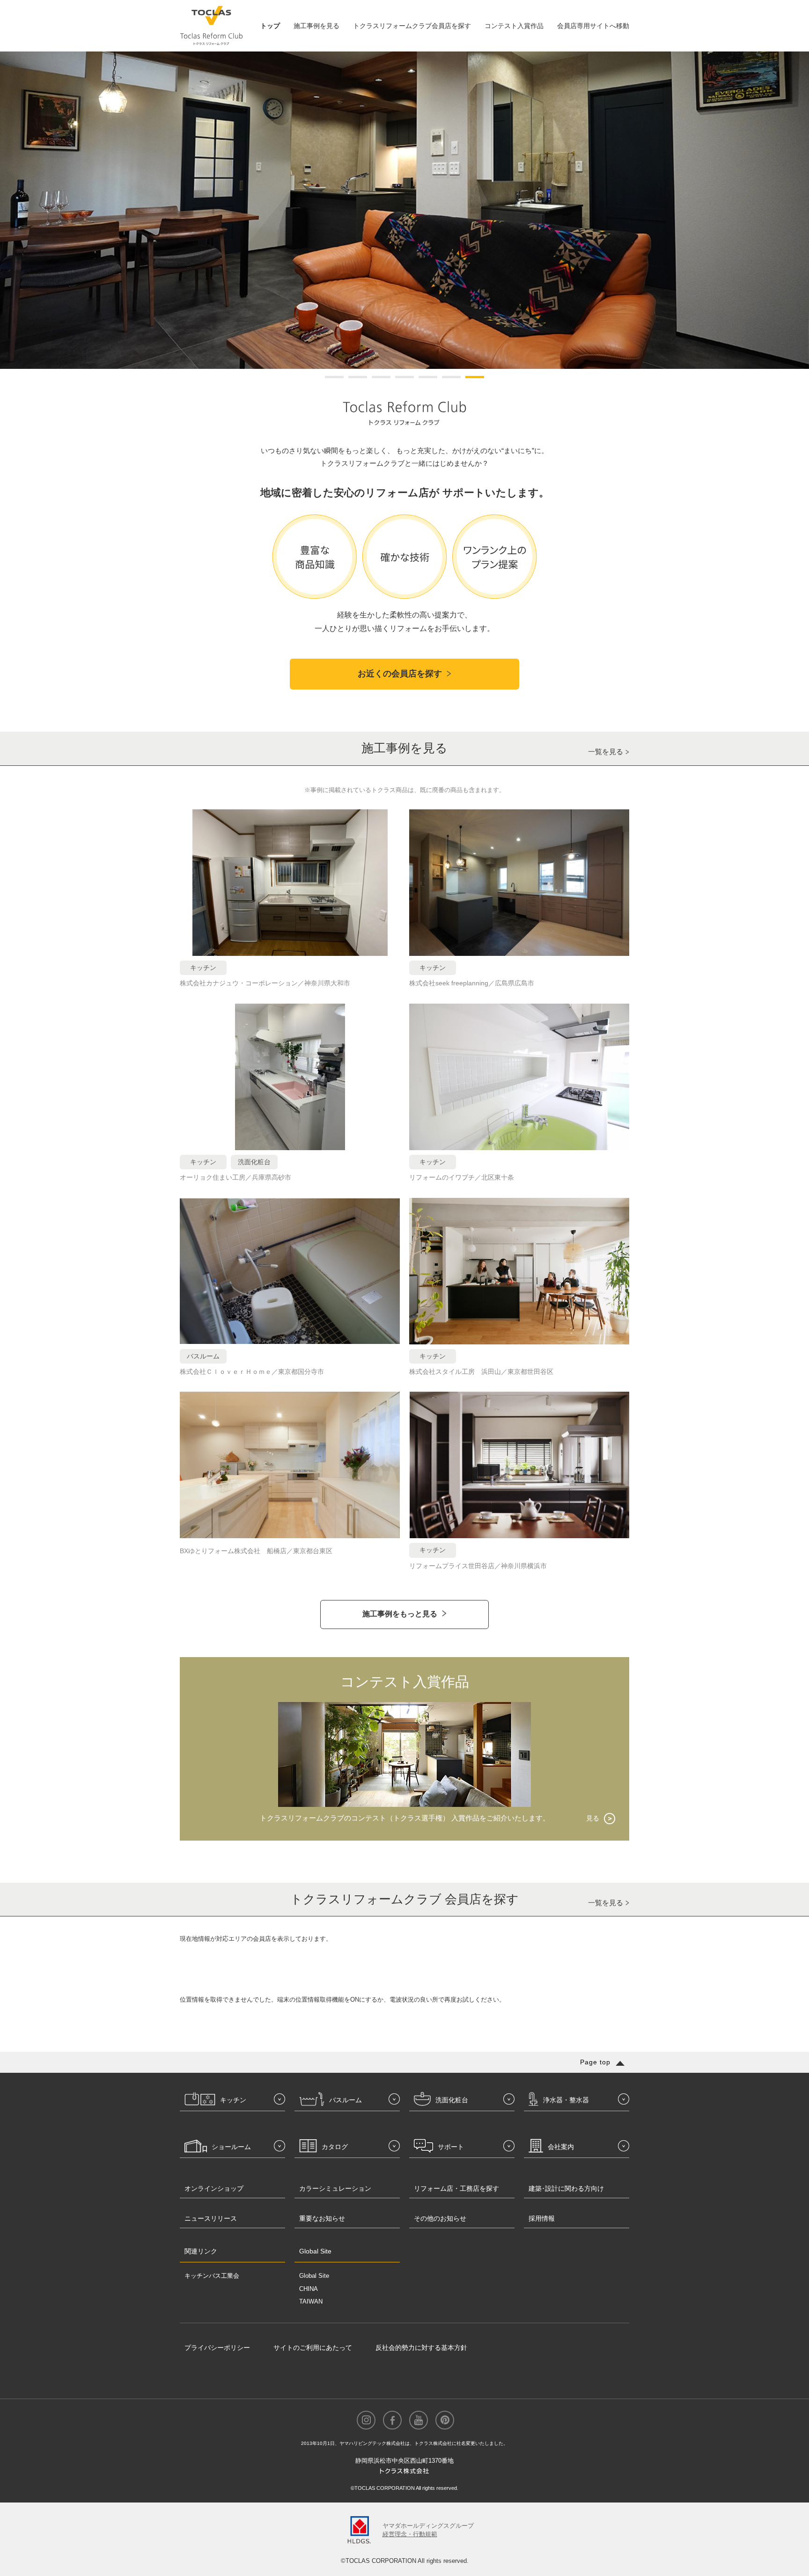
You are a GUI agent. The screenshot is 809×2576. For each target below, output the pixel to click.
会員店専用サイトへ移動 (593, 26)
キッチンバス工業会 (212, 2276)
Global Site (314, 2276)
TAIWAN (311, 2301)
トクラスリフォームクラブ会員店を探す (412, 26)
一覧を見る (606, 752)
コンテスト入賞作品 (514, 26)
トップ (270, 26)
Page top (595, 2062)
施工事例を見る (316, 26)
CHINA (309, 2289)
